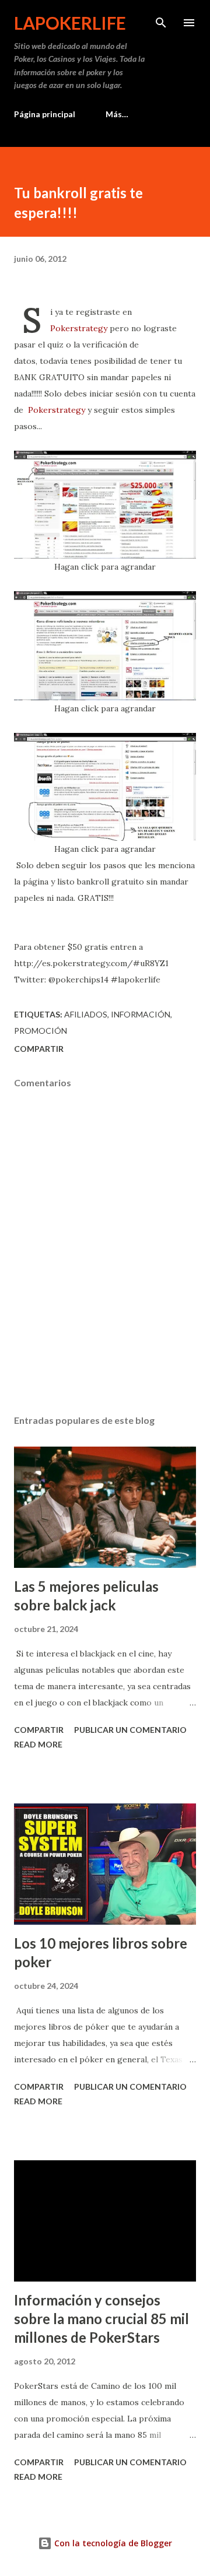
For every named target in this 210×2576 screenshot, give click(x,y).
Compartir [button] (39, 1049)
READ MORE (38, 1744)
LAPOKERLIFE (70, 23)
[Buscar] (161, 21)
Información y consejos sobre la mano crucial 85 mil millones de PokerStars (101, 2319)
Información (141, 1014)
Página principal (45, 114)
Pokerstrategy (79, 328)
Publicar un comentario (130, 1730)
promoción (41, 1031)
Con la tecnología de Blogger (112, 2543)
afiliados (86, 1014)
